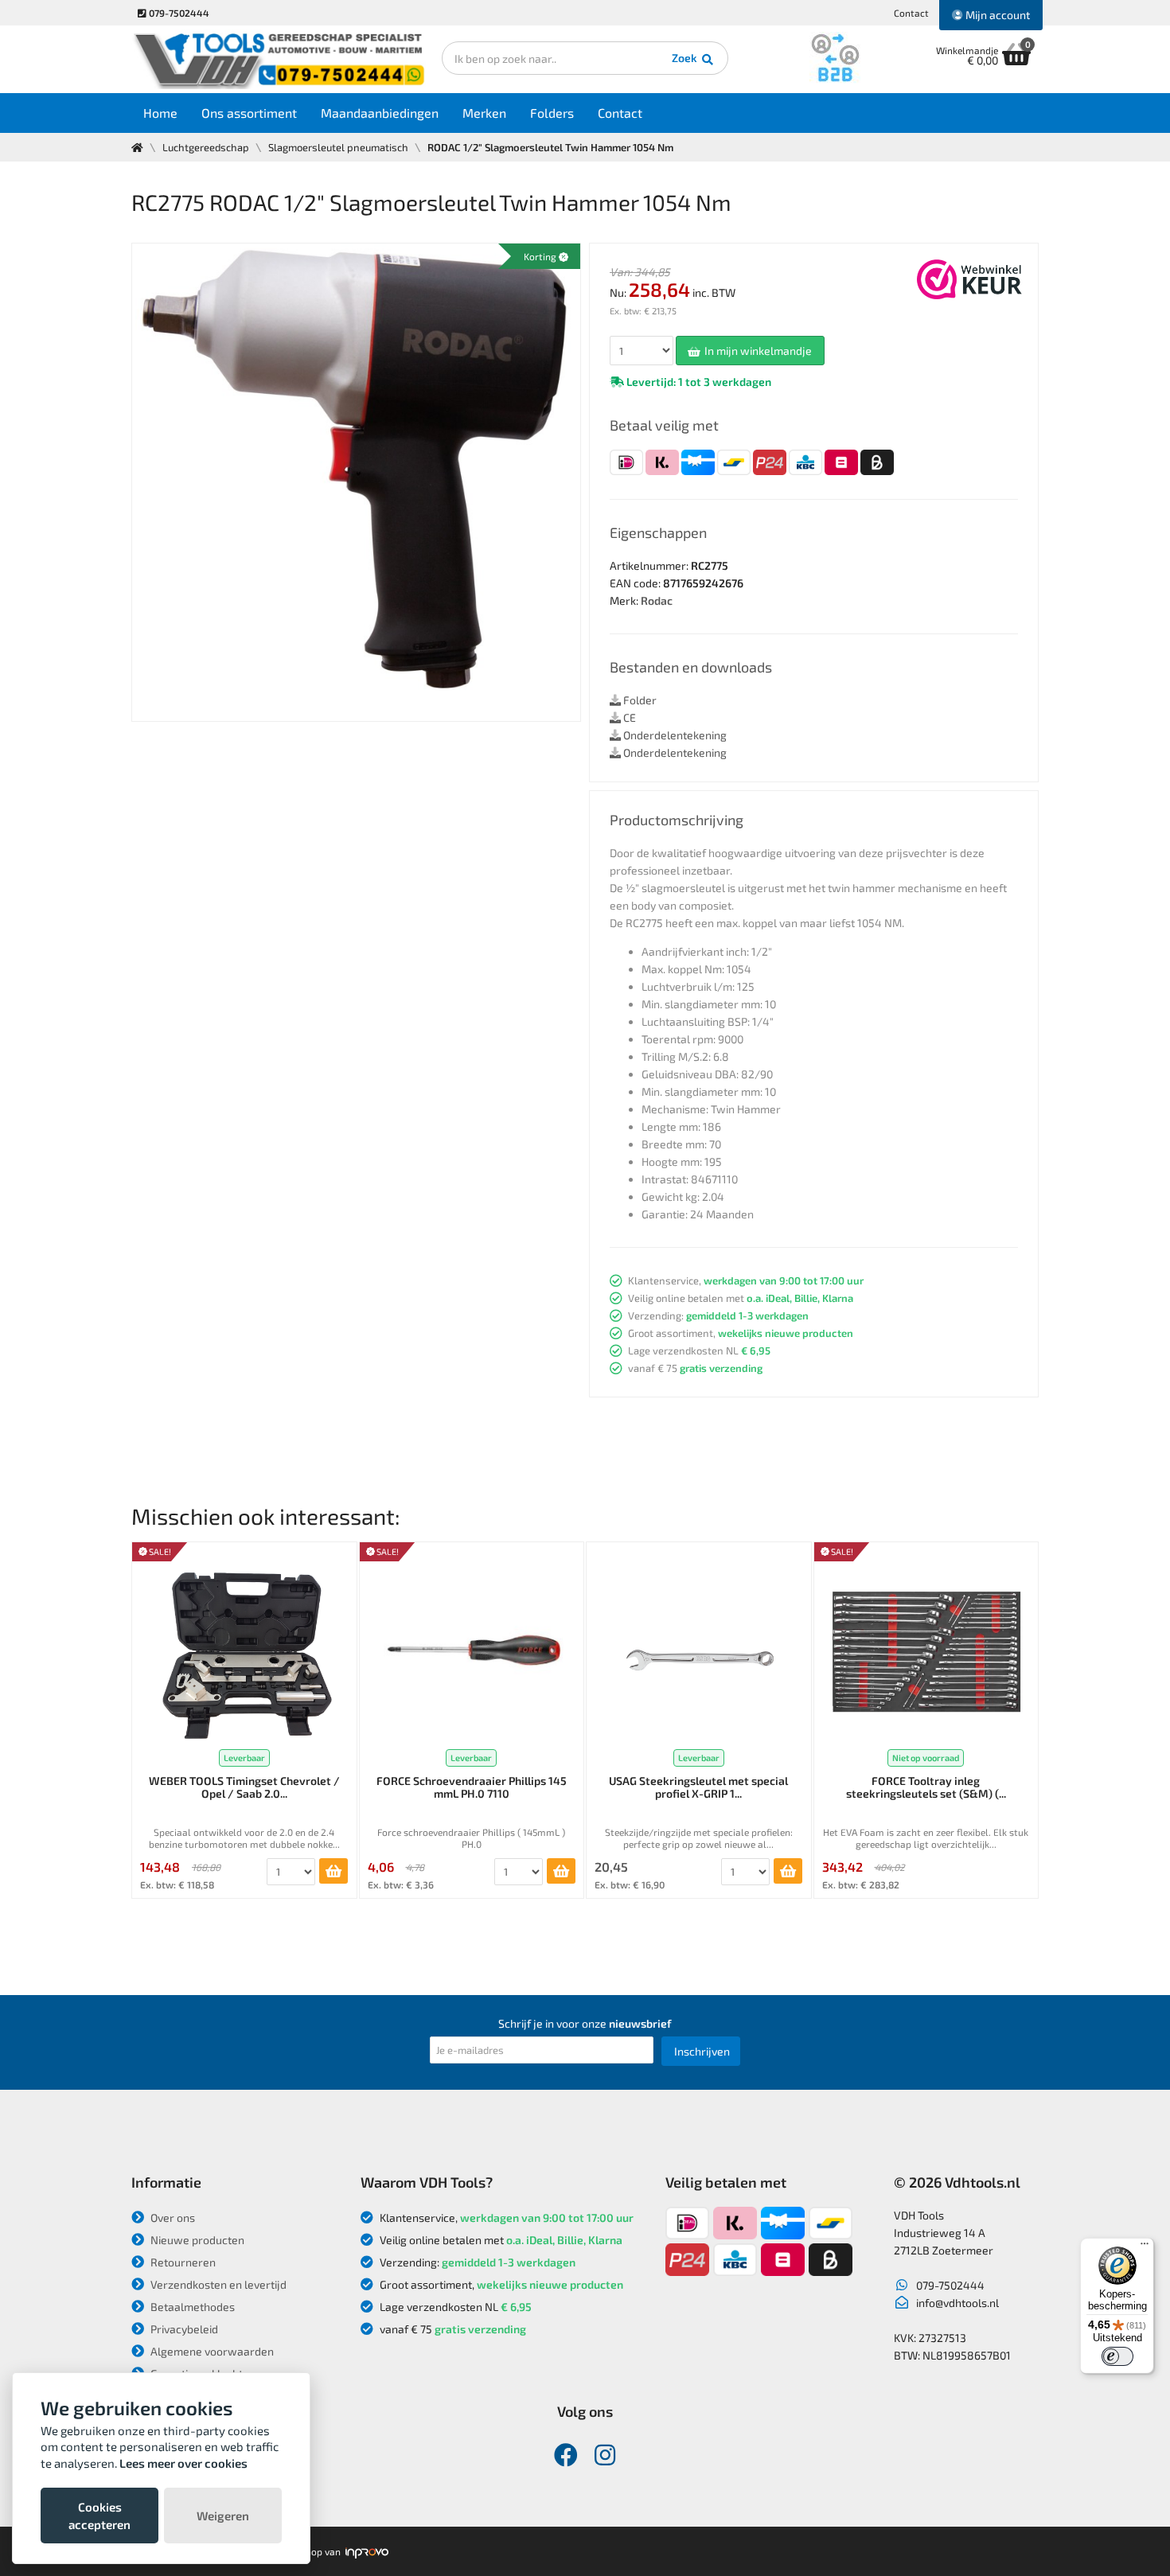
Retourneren (182, 2262)
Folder (639, 700)
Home (160, 113)
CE (628, 717)
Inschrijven (702, 2051)
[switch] (1117, 2356)
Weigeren (223, 2516)
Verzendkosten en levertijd (217, 2284)
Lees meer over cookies (183, 2463)
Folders (552, 113)
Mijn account (996, 15)
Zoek (686, 58)
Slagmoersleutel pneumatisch (338, 147)
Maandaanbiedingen (380, 113)
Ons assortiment (249, 113)
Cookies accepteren (99, 2516)
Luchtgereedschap (206, 147)
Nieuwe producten (196, 2240)
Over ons (172, 2217)
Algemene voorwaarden (211, 2351)
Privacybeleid (183, 2329)
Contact (911, 13)
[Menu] (1145, 2247)
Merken (484, 113)
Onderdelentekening (674, 735)
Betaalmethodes (191, 2307)
